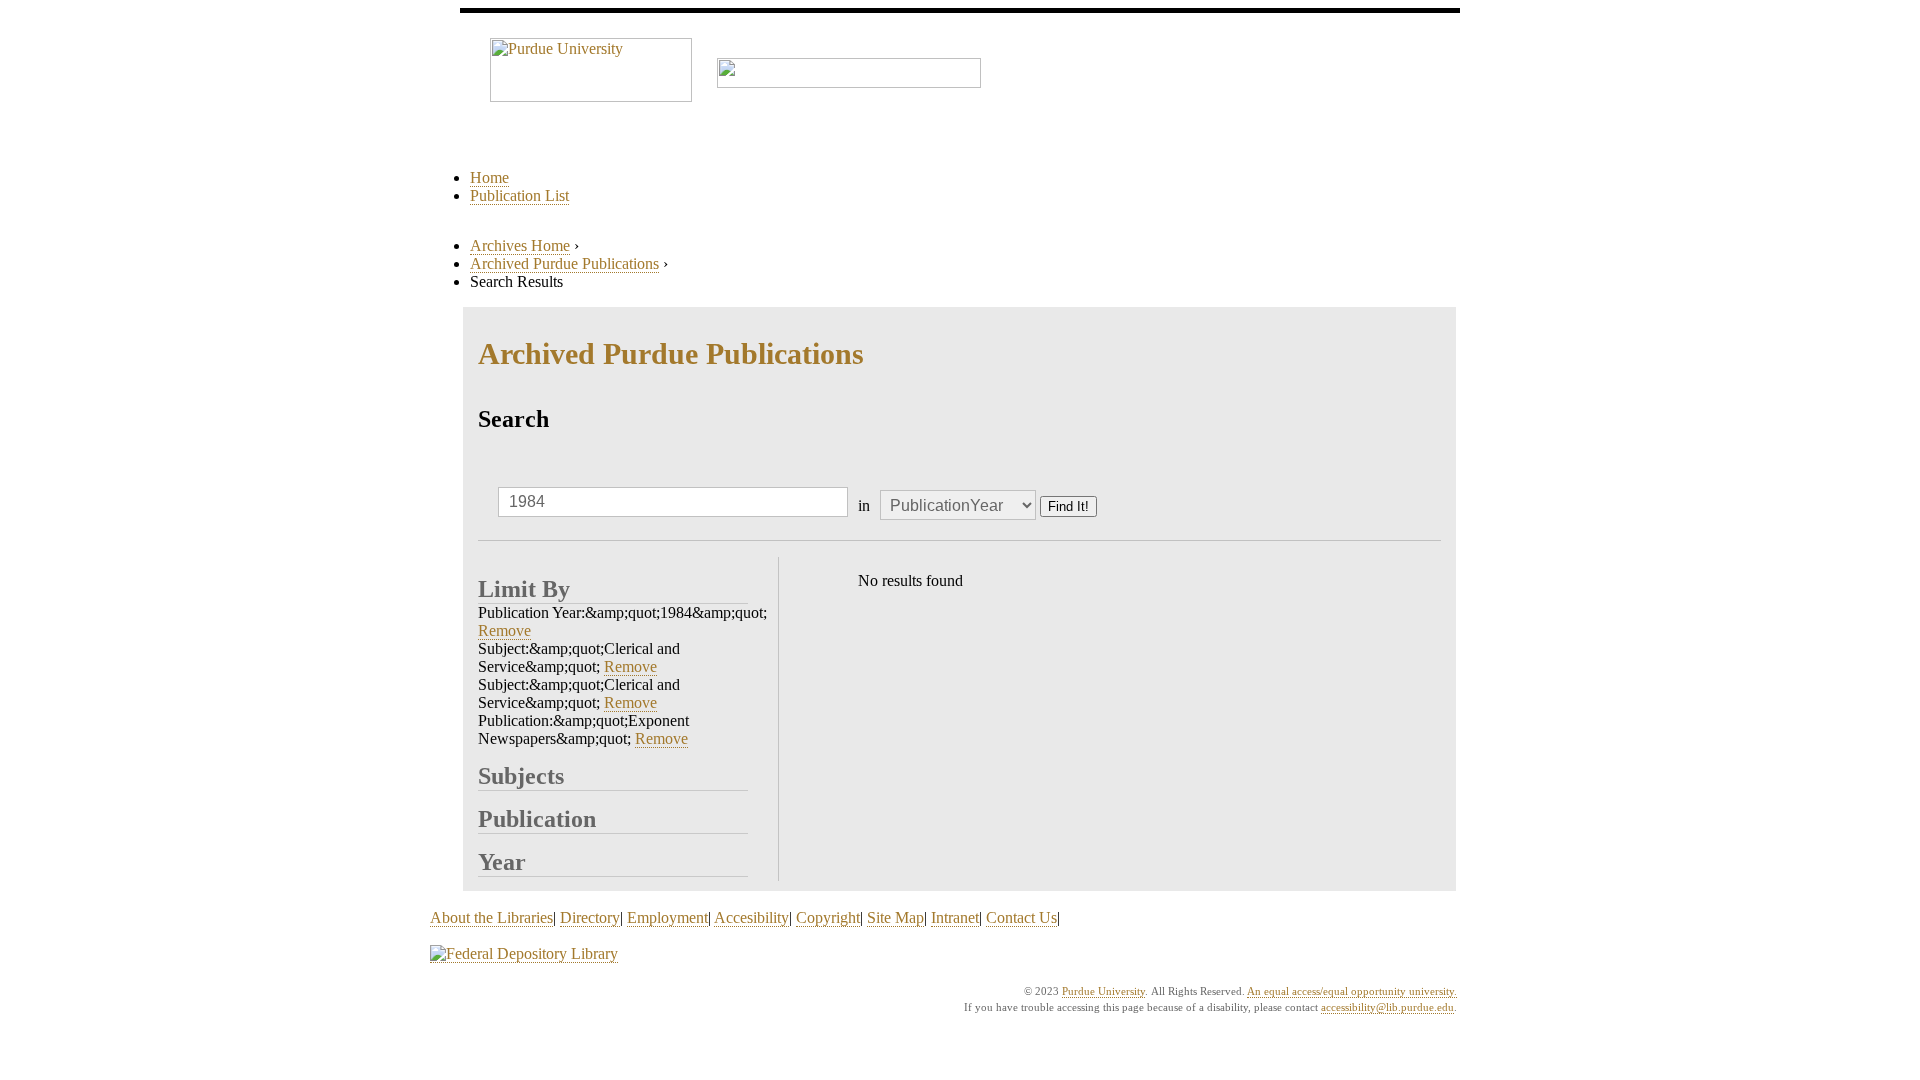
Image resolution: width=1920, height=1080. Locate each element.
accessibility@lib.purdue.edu (1387, 1007)
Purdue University (1103, 991)
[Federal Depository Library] (524, 954)
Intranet (955, 917)
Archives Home (520, 245)
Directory (590, 917)
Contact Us (1021, 917)
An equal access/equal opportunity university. (1352, 991)
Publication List (519, 195)
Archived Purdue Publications (564, 263)
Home (489, 177)
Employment (667, 917)
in (864, 505)
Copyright (828, 917)
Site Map (895, 917)
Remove (504, 630)
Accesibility (751, 917)
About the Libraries (491, 917)
